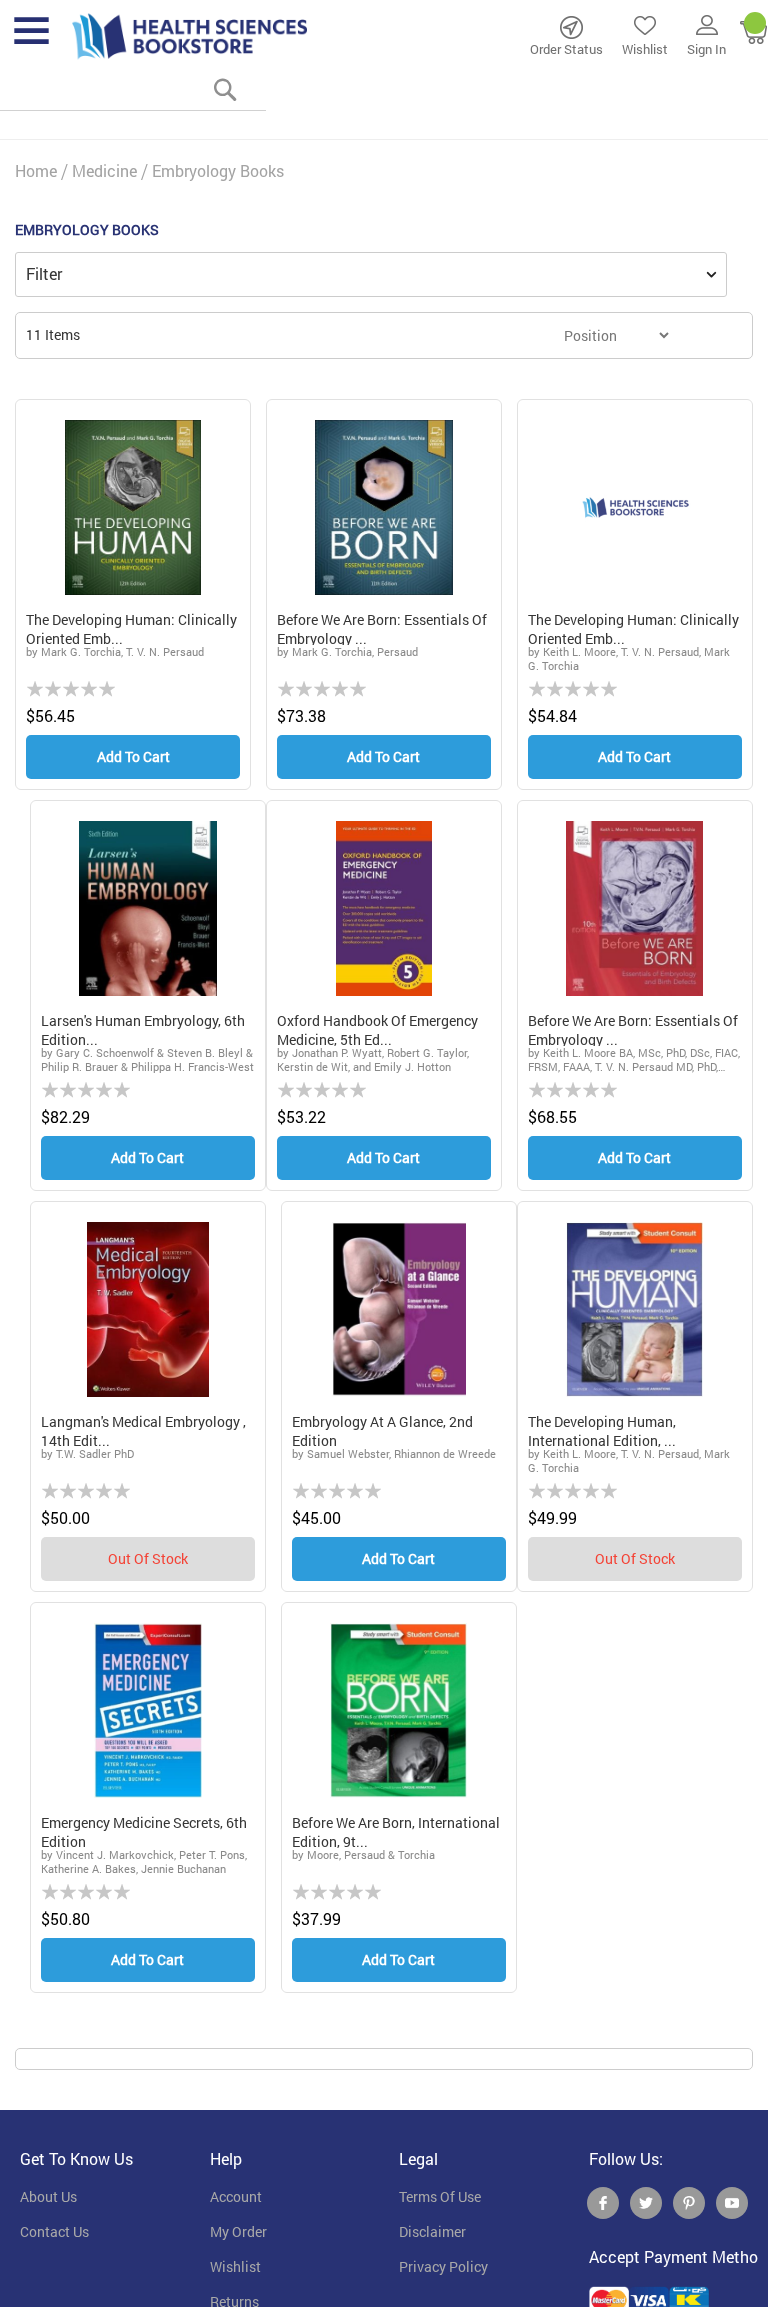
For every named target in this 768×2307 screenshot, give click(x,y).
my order (238, 2232)
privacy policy (443, 2267)
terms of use (440, 2197)
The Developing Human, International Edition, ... (602, 1429)
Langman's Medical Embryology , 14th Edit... (143, 1429)
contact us (54, 2232)
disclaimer (432, 2232)
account (236, 2197)
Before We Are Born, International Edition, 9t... (396, 1830)
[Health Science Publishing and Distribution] (190, 35)
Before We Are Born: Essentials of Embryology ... (382, 627)
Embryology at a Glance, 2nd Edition (382, 1429)
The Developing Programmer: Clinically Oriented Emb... (131, 627)
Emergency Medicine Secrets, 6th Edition (144, 1830)
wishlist (235, 2267)
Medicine (104, 170)
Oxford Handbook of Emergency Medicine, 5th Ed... (377, 1028)
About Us (48, 2197)
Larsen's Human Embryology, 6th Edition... (143, 1028)
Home (36, 170)
